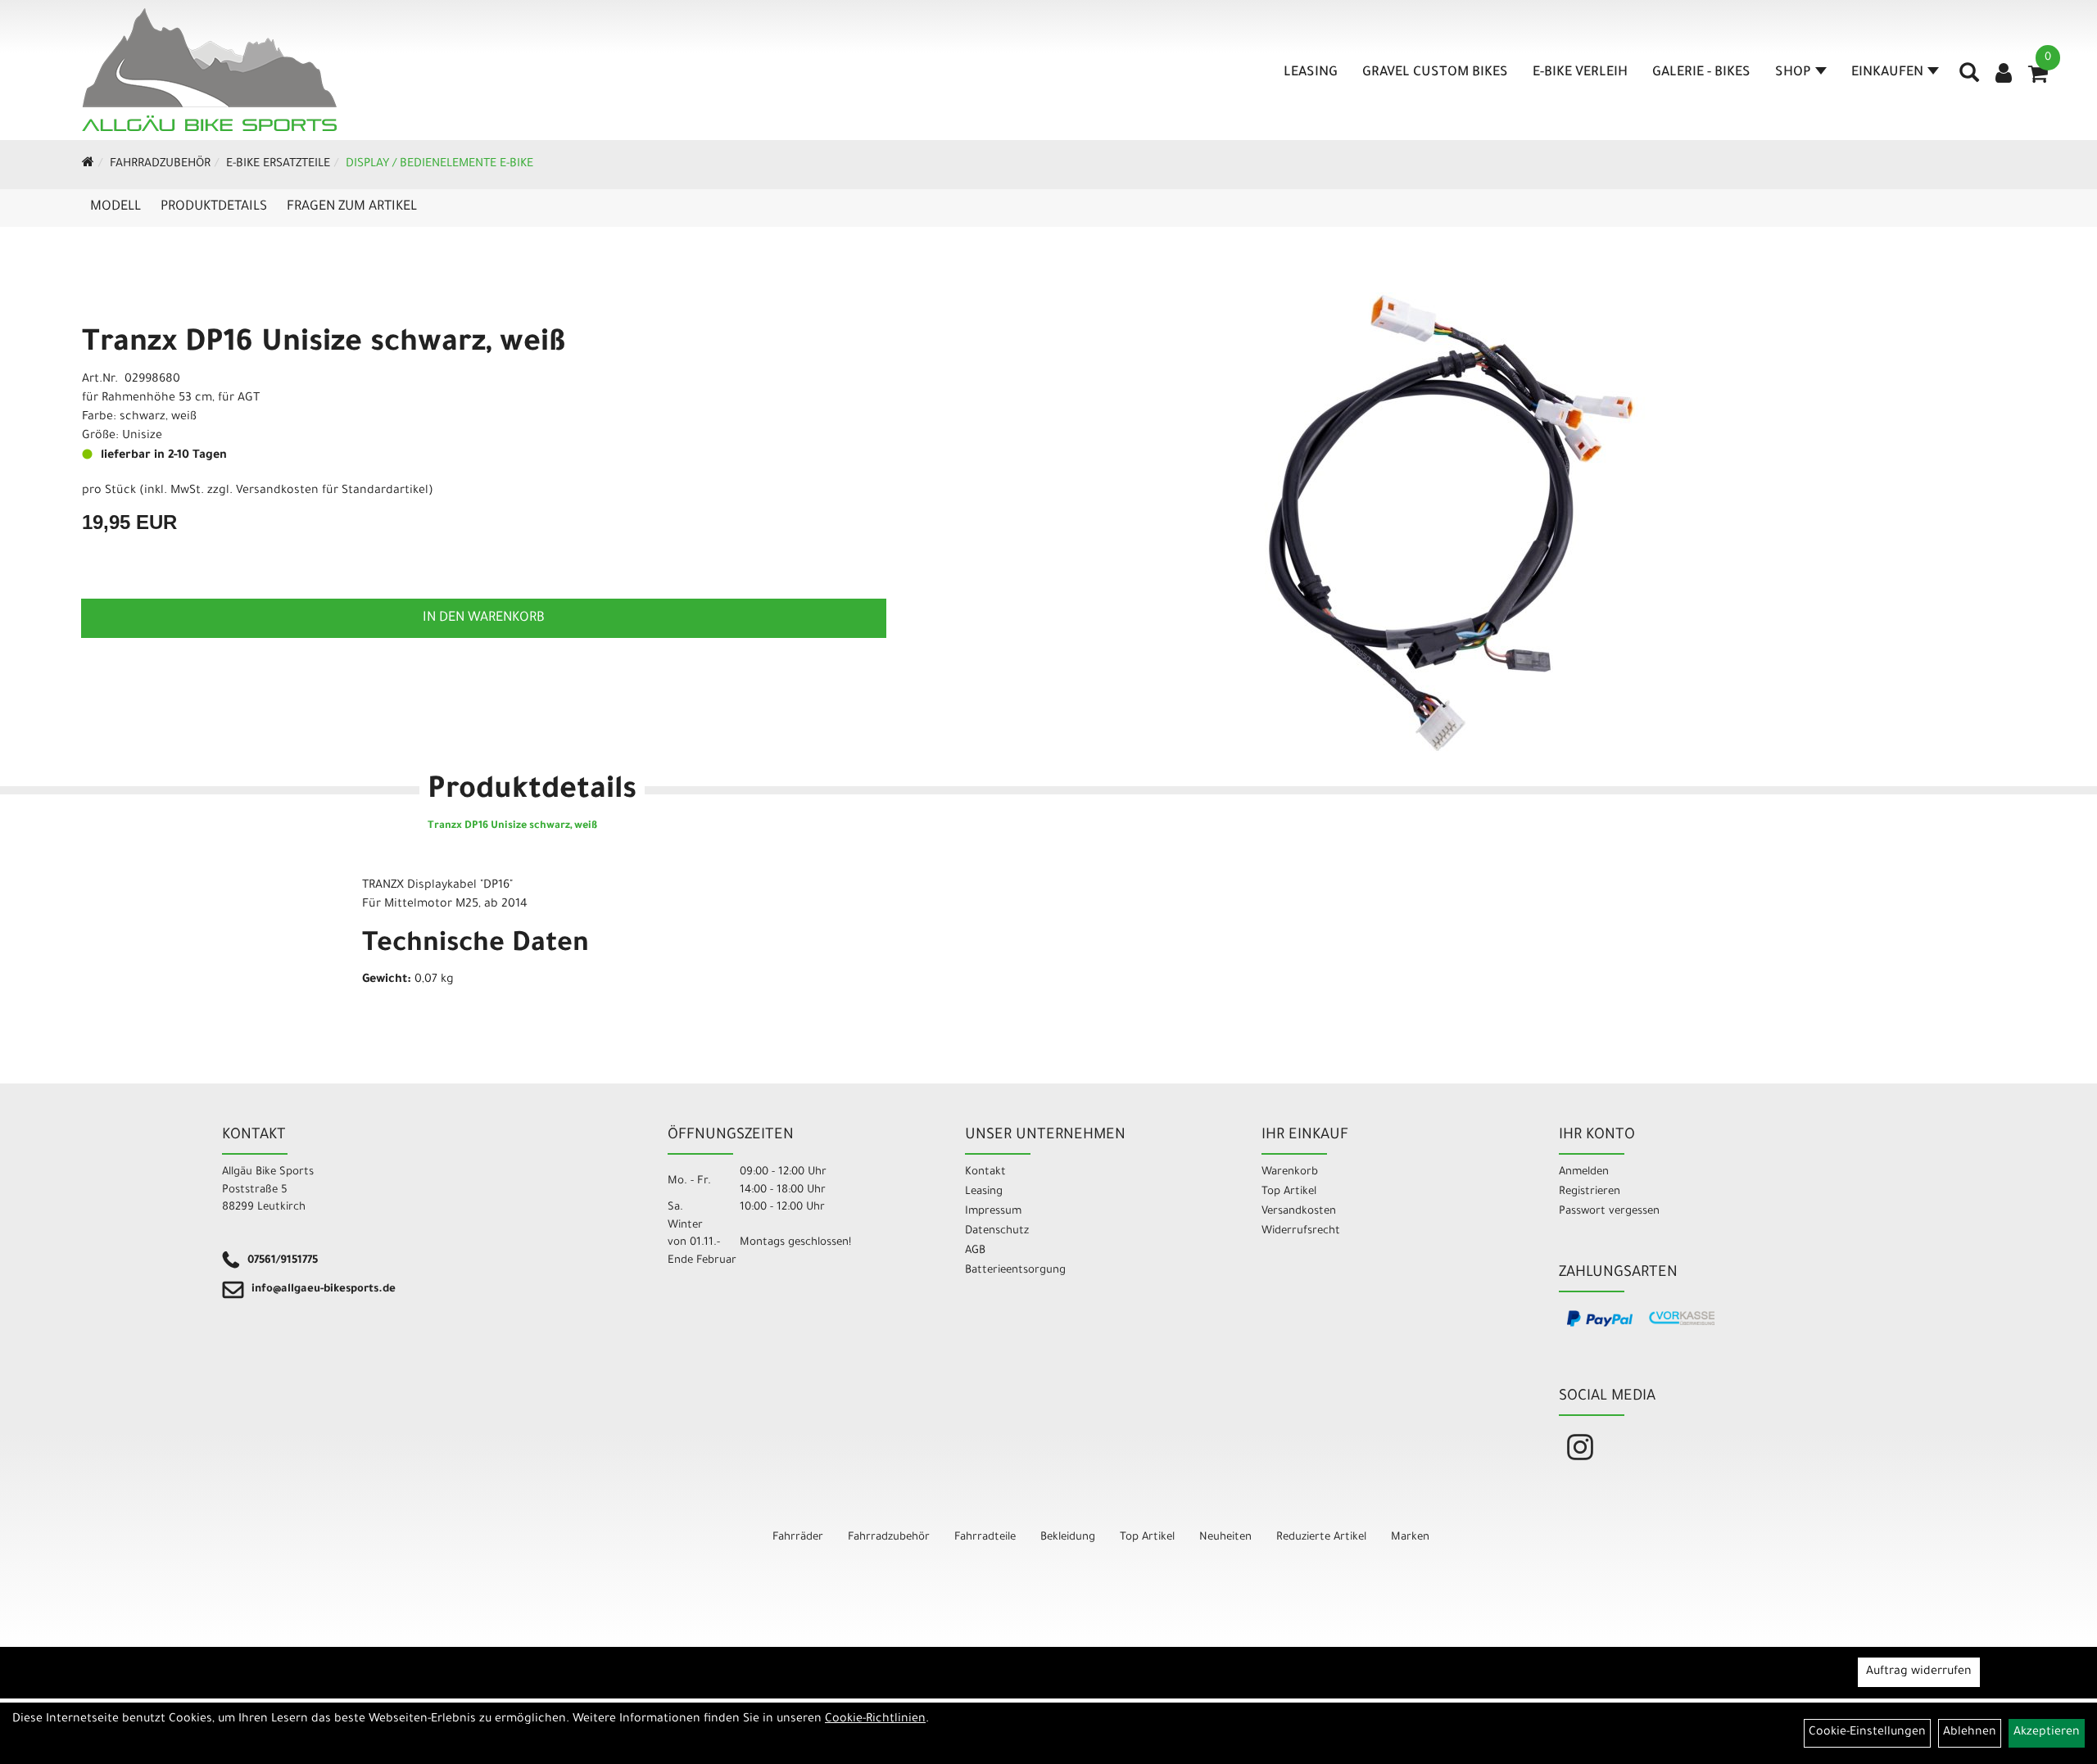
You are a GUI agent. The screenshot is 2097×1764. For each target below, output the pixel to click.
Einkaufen (1887, 73)
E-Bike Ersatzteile (278, 165)
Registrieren (1590, 1192)
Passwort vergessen (1609, 1212)
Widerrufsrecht (1301, 1231)
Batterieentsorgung (1015, 1271)
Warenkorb (1290, 1172)
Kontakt (985, 1172)
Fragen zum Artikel (352, 207)
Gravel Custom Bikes (1435, 73)
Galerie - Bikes (1701, 73)
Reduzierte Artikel (1321, 1538)
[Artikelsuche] (1969, 79)
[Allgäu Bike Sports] (209, 70)
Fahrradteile (985, 1538)
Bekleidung (1068, 1538)
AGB (975, 1251)
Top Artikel (1289, 1192)
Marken (1410, 1538)
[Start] (88, 165)
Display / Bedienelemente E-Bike (439, 165)
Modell (115, 207)
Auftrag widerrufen (1919, 1672)
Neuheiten (1225, 1538)
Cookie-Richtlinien (875, 1720)
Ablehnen (1970, 1733)
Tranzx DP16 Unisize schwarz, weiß (324, 345)
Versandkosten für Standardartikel (332, 491)
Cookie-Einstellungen (1867, 1733)
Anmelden (1584, 1172)
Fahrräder (798, 1538)
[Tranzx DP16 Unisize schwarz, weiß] (1451, 522)
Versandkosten (1299, 1212)
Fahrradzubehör (160, 165)
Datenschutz (997, 1231)
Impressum (993, 1212)
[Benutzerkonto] (2004, 75)
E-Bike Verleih (1580, 73)
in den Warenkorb (484, 618)
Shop (1793, 73)
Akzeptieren (2047, 1733)
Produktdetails (214, 207)
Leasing (1311, 73)
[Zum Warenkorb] (2038, 79)
